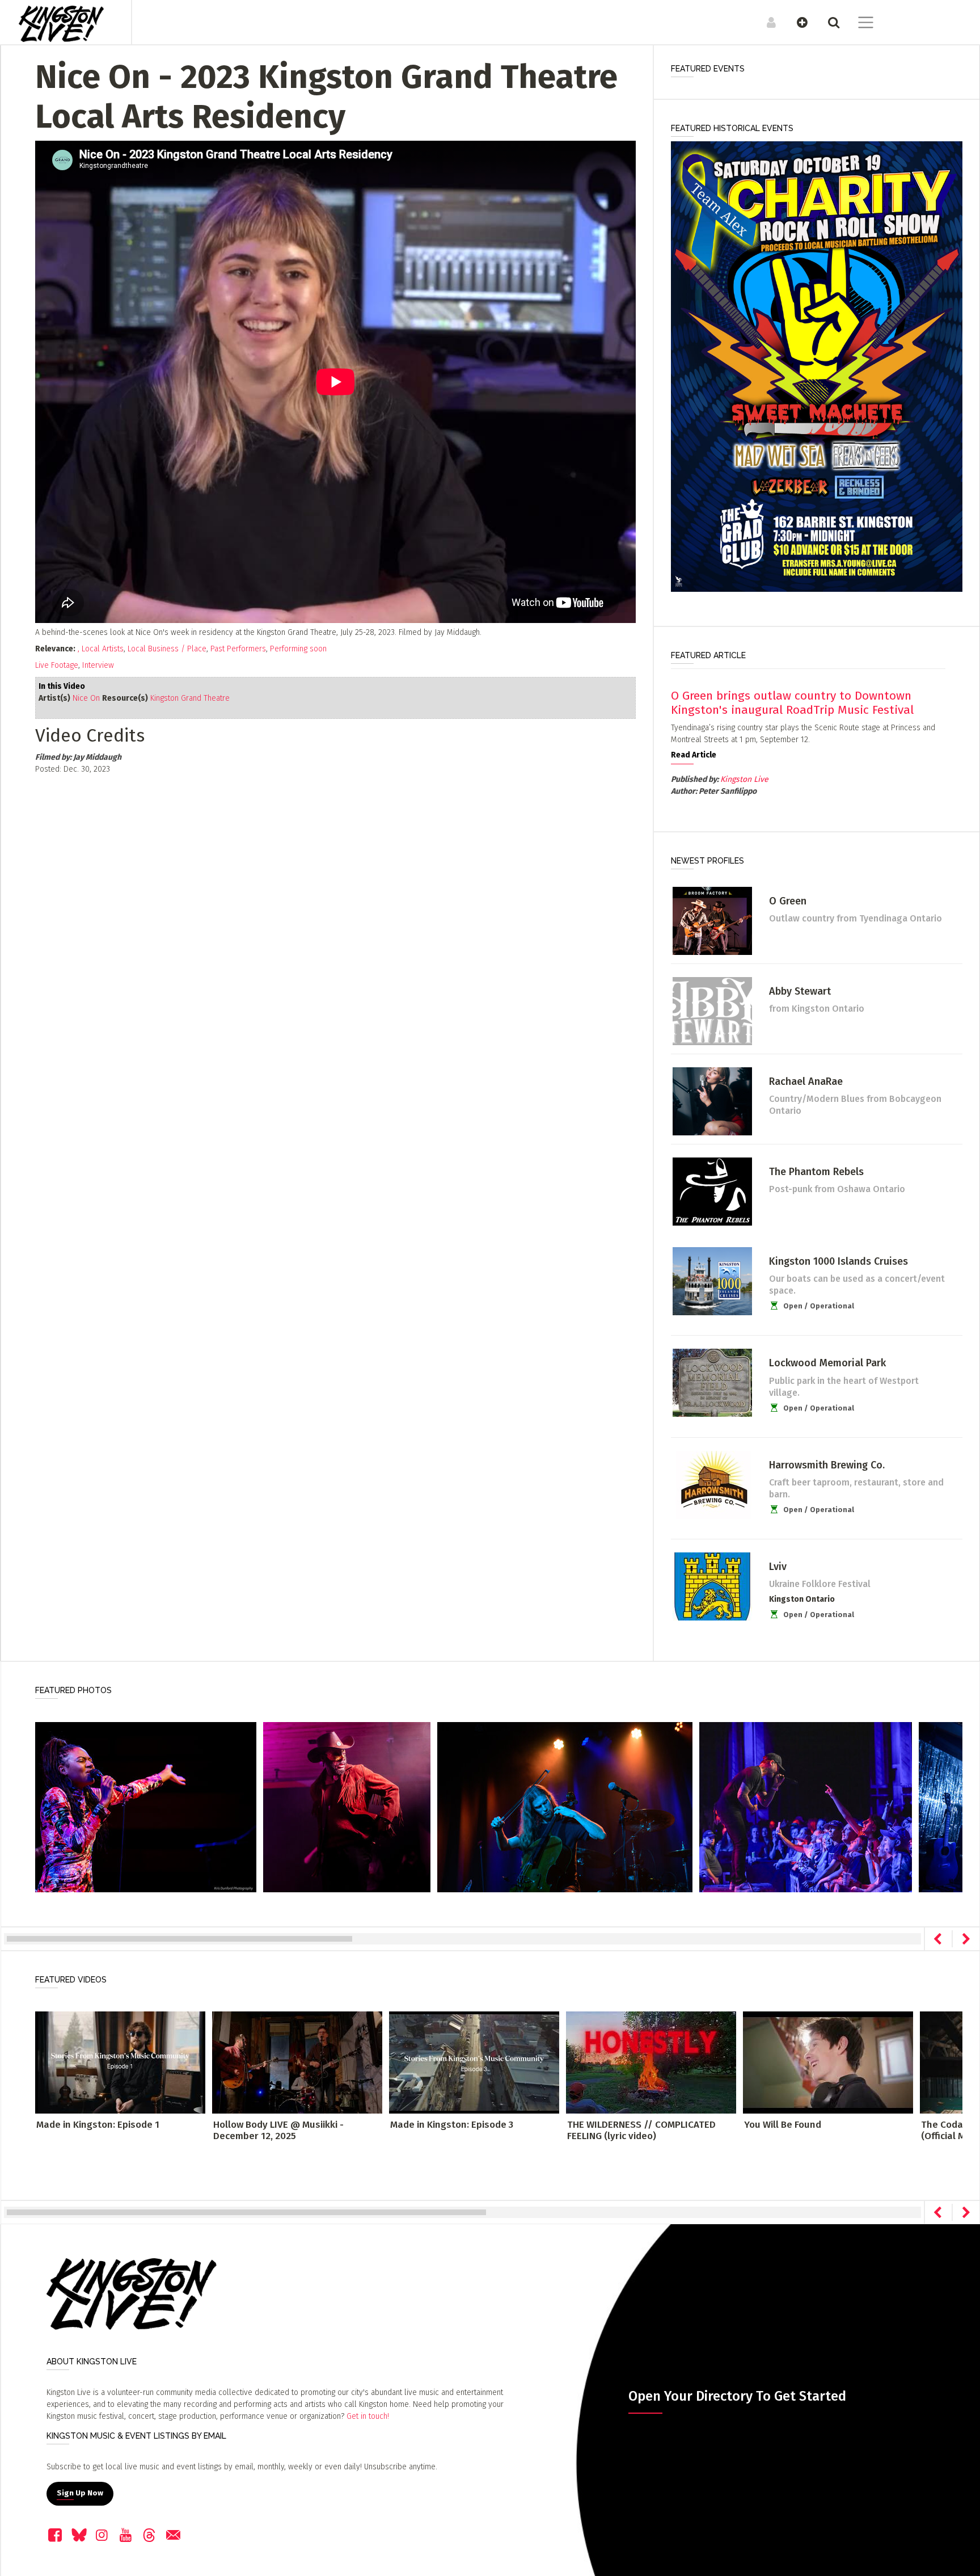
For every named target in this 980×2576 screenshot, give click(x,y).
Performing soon (298, 649)
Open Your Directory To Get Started (737, 2396)
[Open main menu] (859, 24)
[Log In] (765, 22)
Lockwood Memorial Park (827, 1363)
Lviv (778, 1567)
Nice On (86, 698)
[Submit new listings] (797, 22)
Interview (98, 665)
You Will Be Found (783, 2125)
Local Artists (103, 649)
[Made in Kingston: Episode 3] (474, 2062)
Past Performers (238, 649)
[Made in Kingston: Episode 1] (120, 2062)
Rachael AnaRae (806, 1081)
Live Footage (57, 665)
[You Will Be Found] (828, 2062)
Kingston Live (744, 779)
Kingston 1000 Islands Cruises (839, 1261)
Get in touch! (368, 2416)
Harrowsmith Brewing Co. (827, 1465)
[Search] (828, 22)
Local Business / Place (167, 649)
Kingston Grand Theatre (190, 698)
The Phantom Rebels (816, 1172)
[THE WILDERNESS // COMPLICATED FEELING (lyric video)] (651, 2062)
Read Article (694, 755)
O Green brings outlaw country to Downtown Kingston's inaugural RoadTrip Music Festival (792, 703)
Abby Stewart (800, 991)
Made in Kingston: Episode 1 (98, 2125)
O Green (788, 901)
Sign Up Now (80, 2493)
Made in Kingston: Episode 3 (452, 2125)
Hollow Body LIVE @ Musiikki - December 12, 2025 (278, 2130)
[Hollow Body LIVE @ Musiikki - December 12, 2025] (297, 2062)
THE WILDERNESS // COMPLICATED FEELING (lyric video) (641, 2130)
